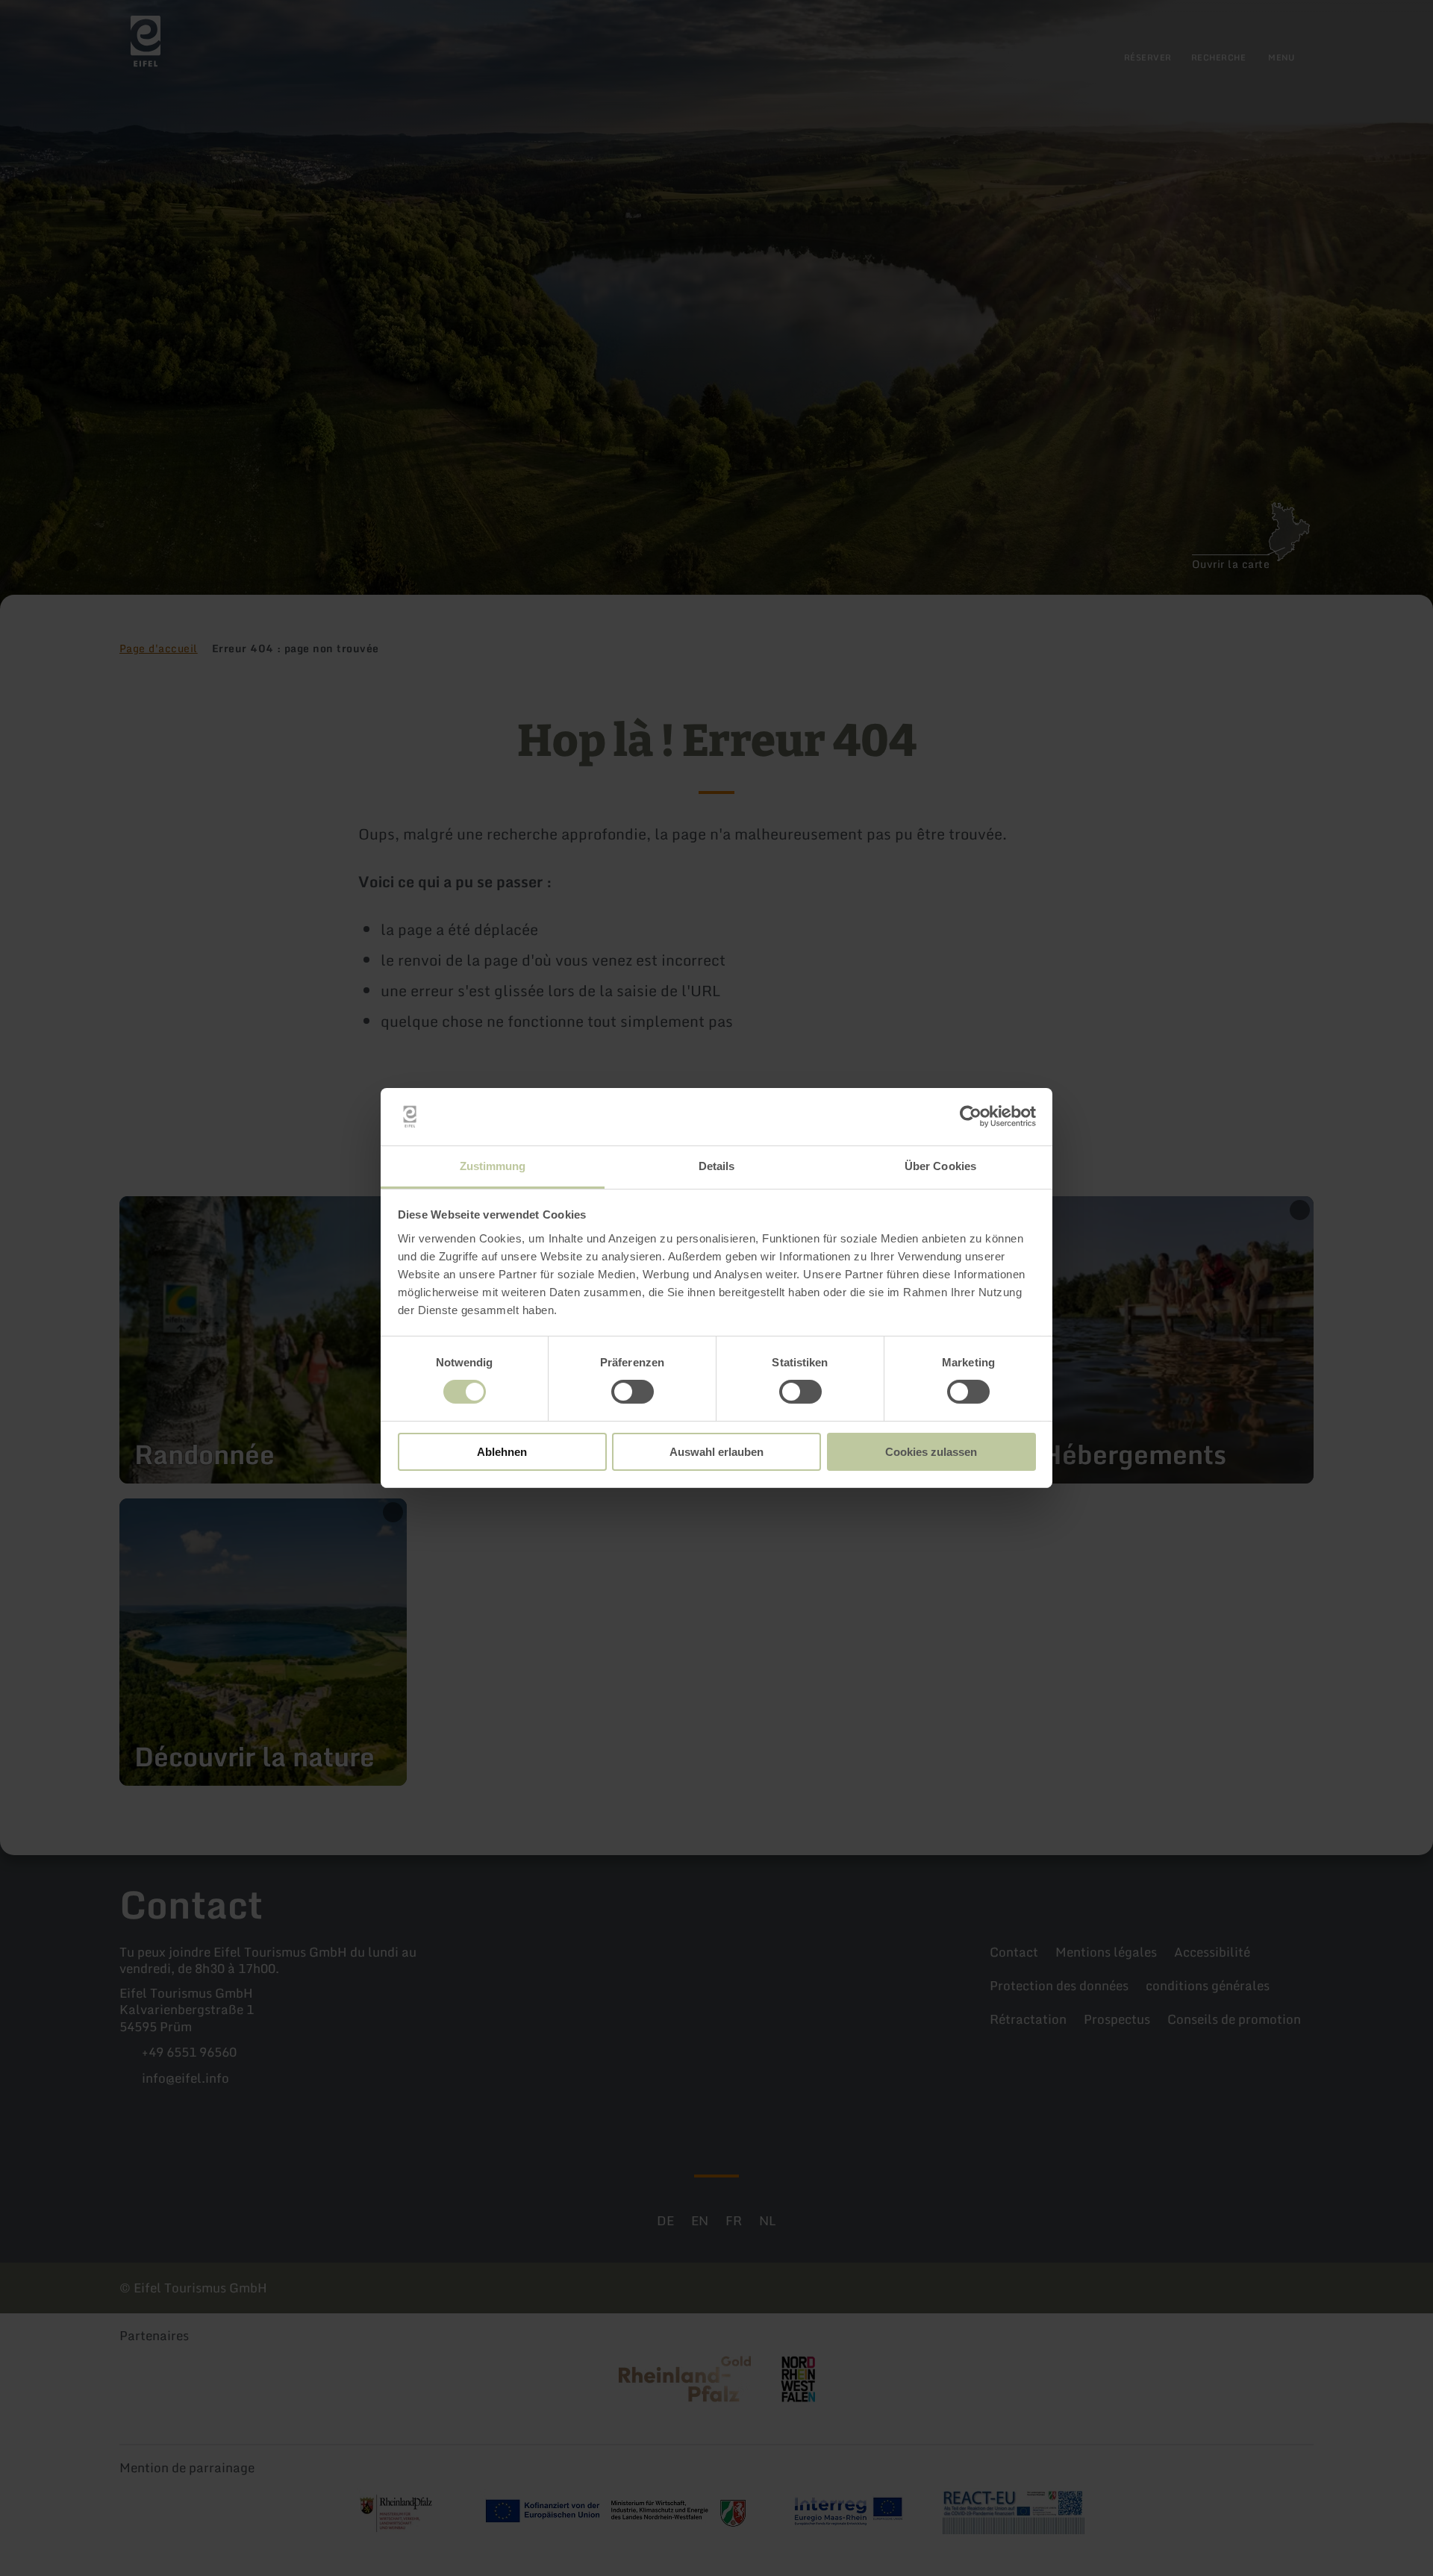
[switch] (633, 1392)
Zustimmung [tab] (493, 1166)
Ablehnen (502, 1452)
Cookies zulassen (931, 1452)
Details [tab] (717, 1166)
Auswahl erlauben (716, 1452)
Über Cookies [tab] (940, 1166)
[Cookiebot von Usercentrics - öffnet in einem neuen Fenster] (971, 1116)
